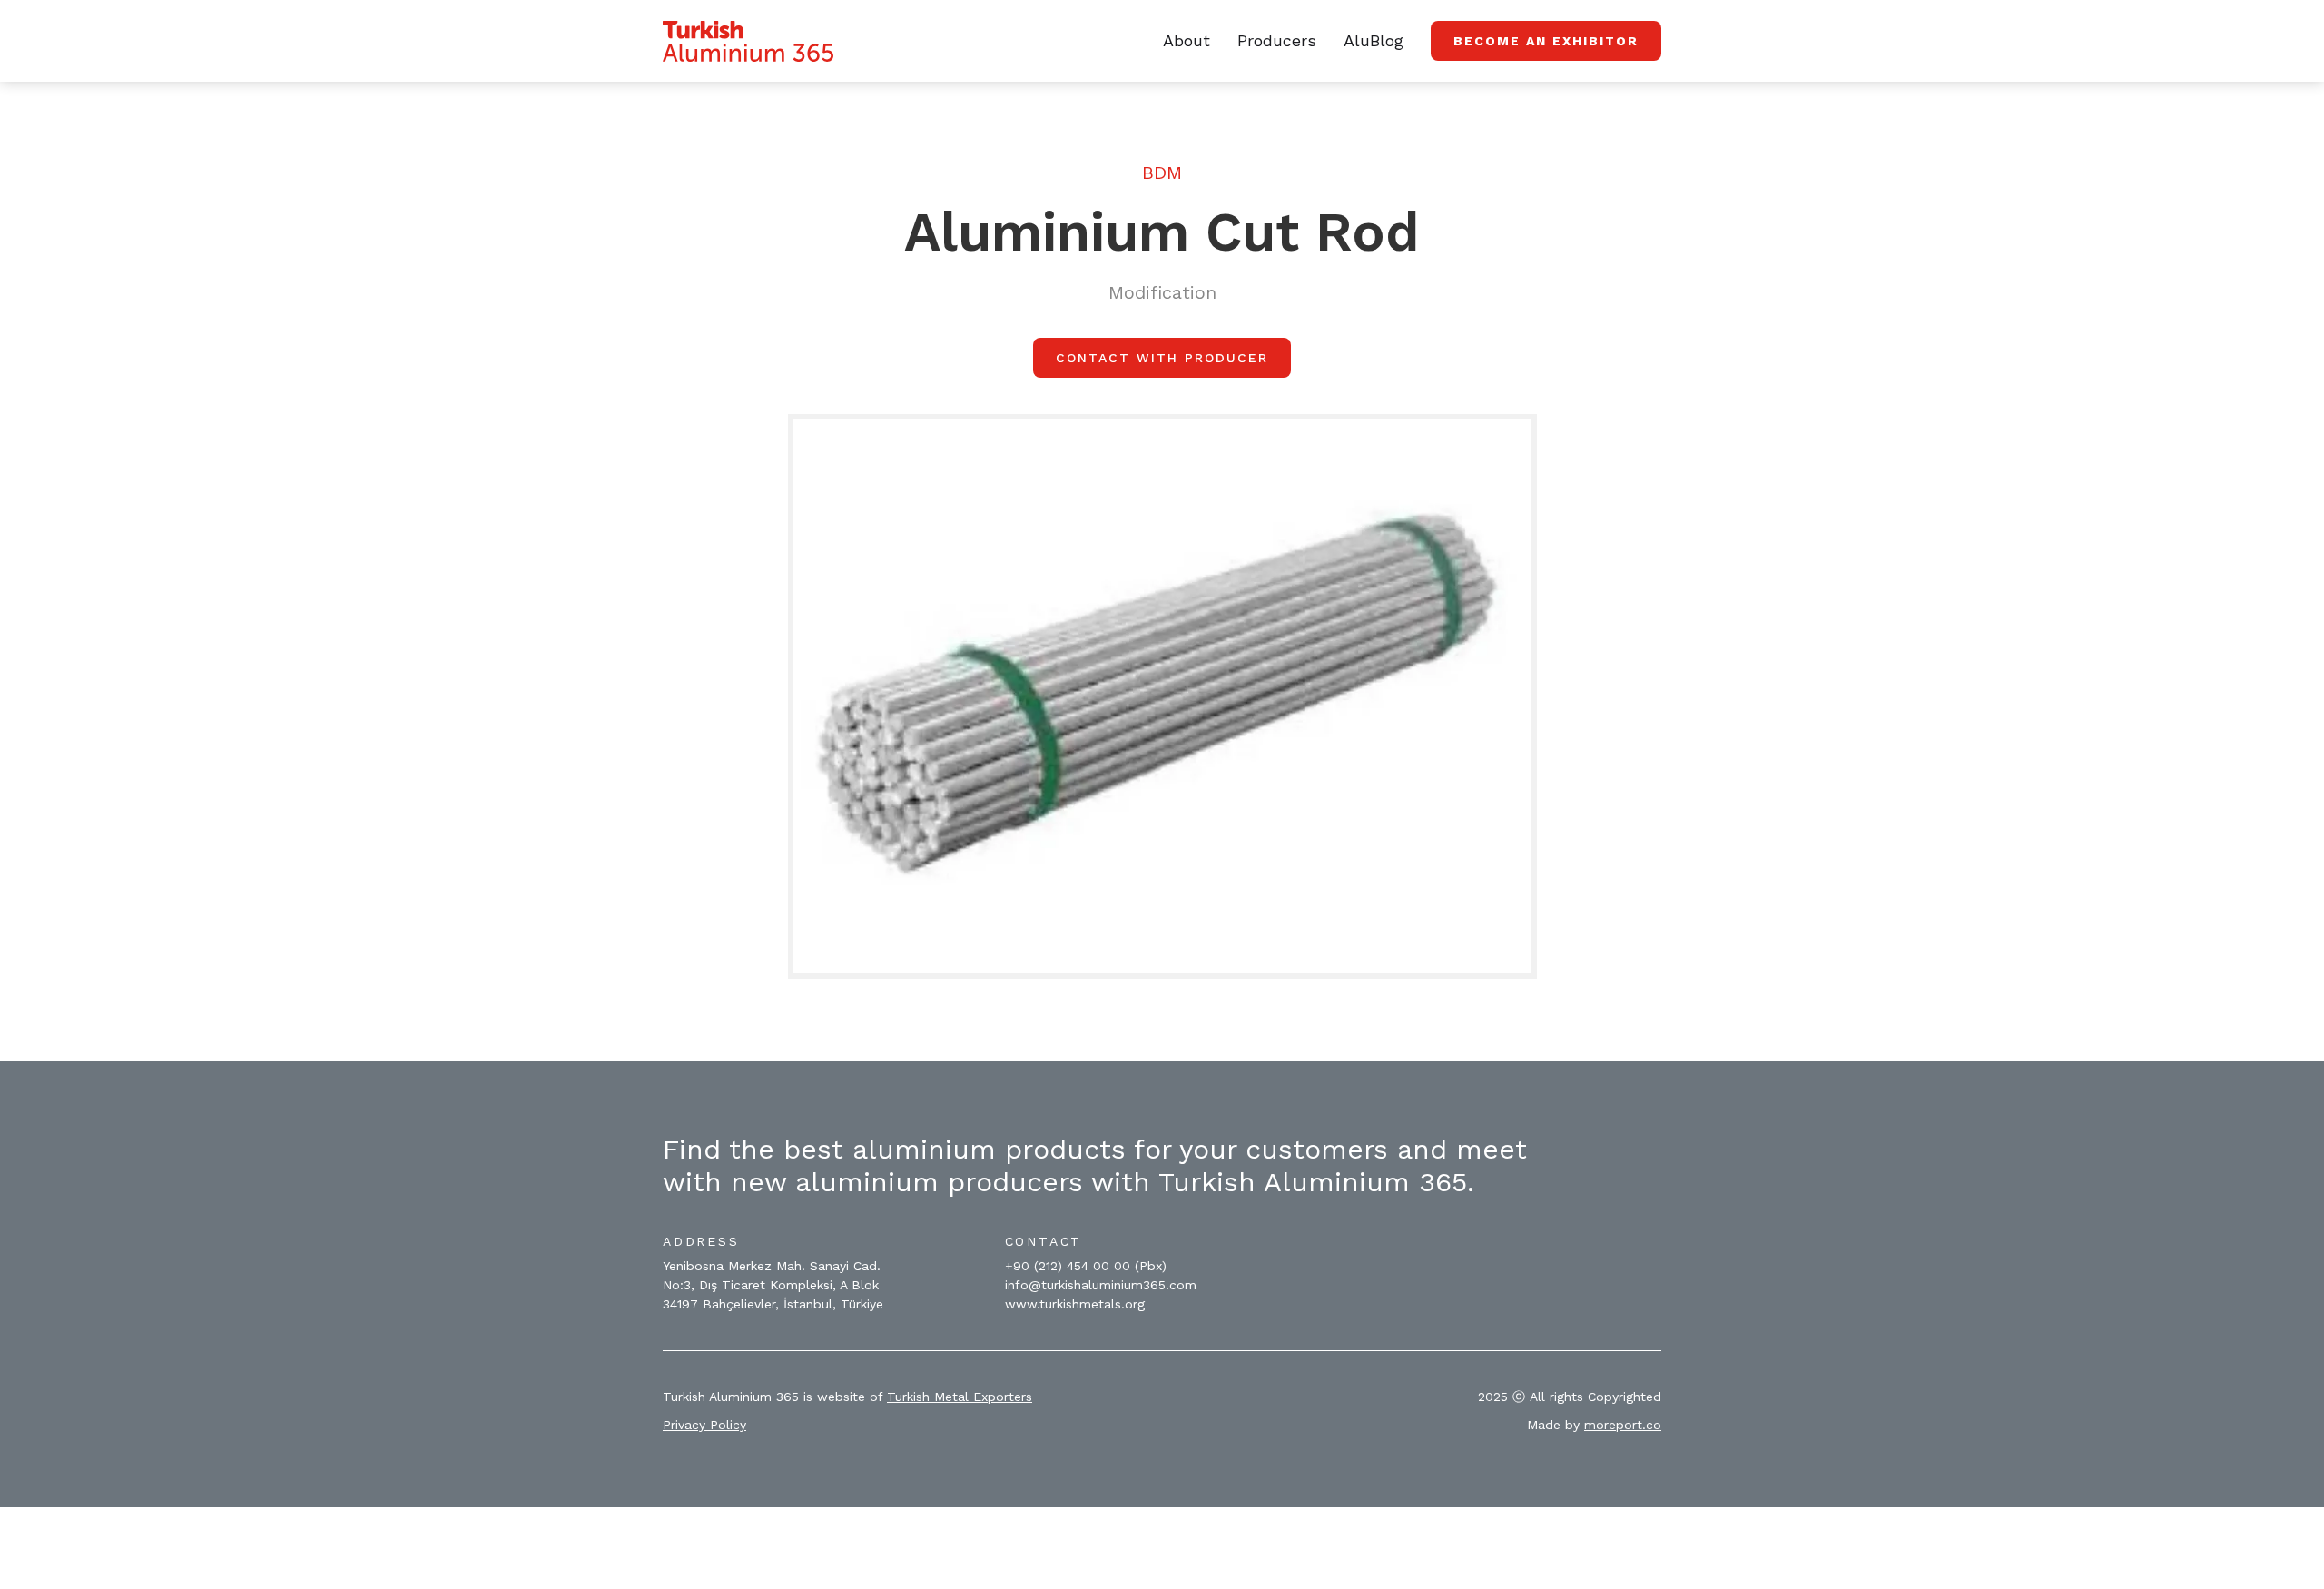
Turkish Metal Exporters (960, 1397)
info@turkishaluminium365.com (1101, 1285)
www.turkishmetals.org (1075, 1304)
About (1187, 40)
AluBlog (1374, 40)
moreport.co (1623, 1425)
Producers (1277, 40)
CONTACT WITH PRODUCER (1162, 358)
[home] (748, 41)
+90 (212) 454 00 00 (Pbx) (1086, 1266)
